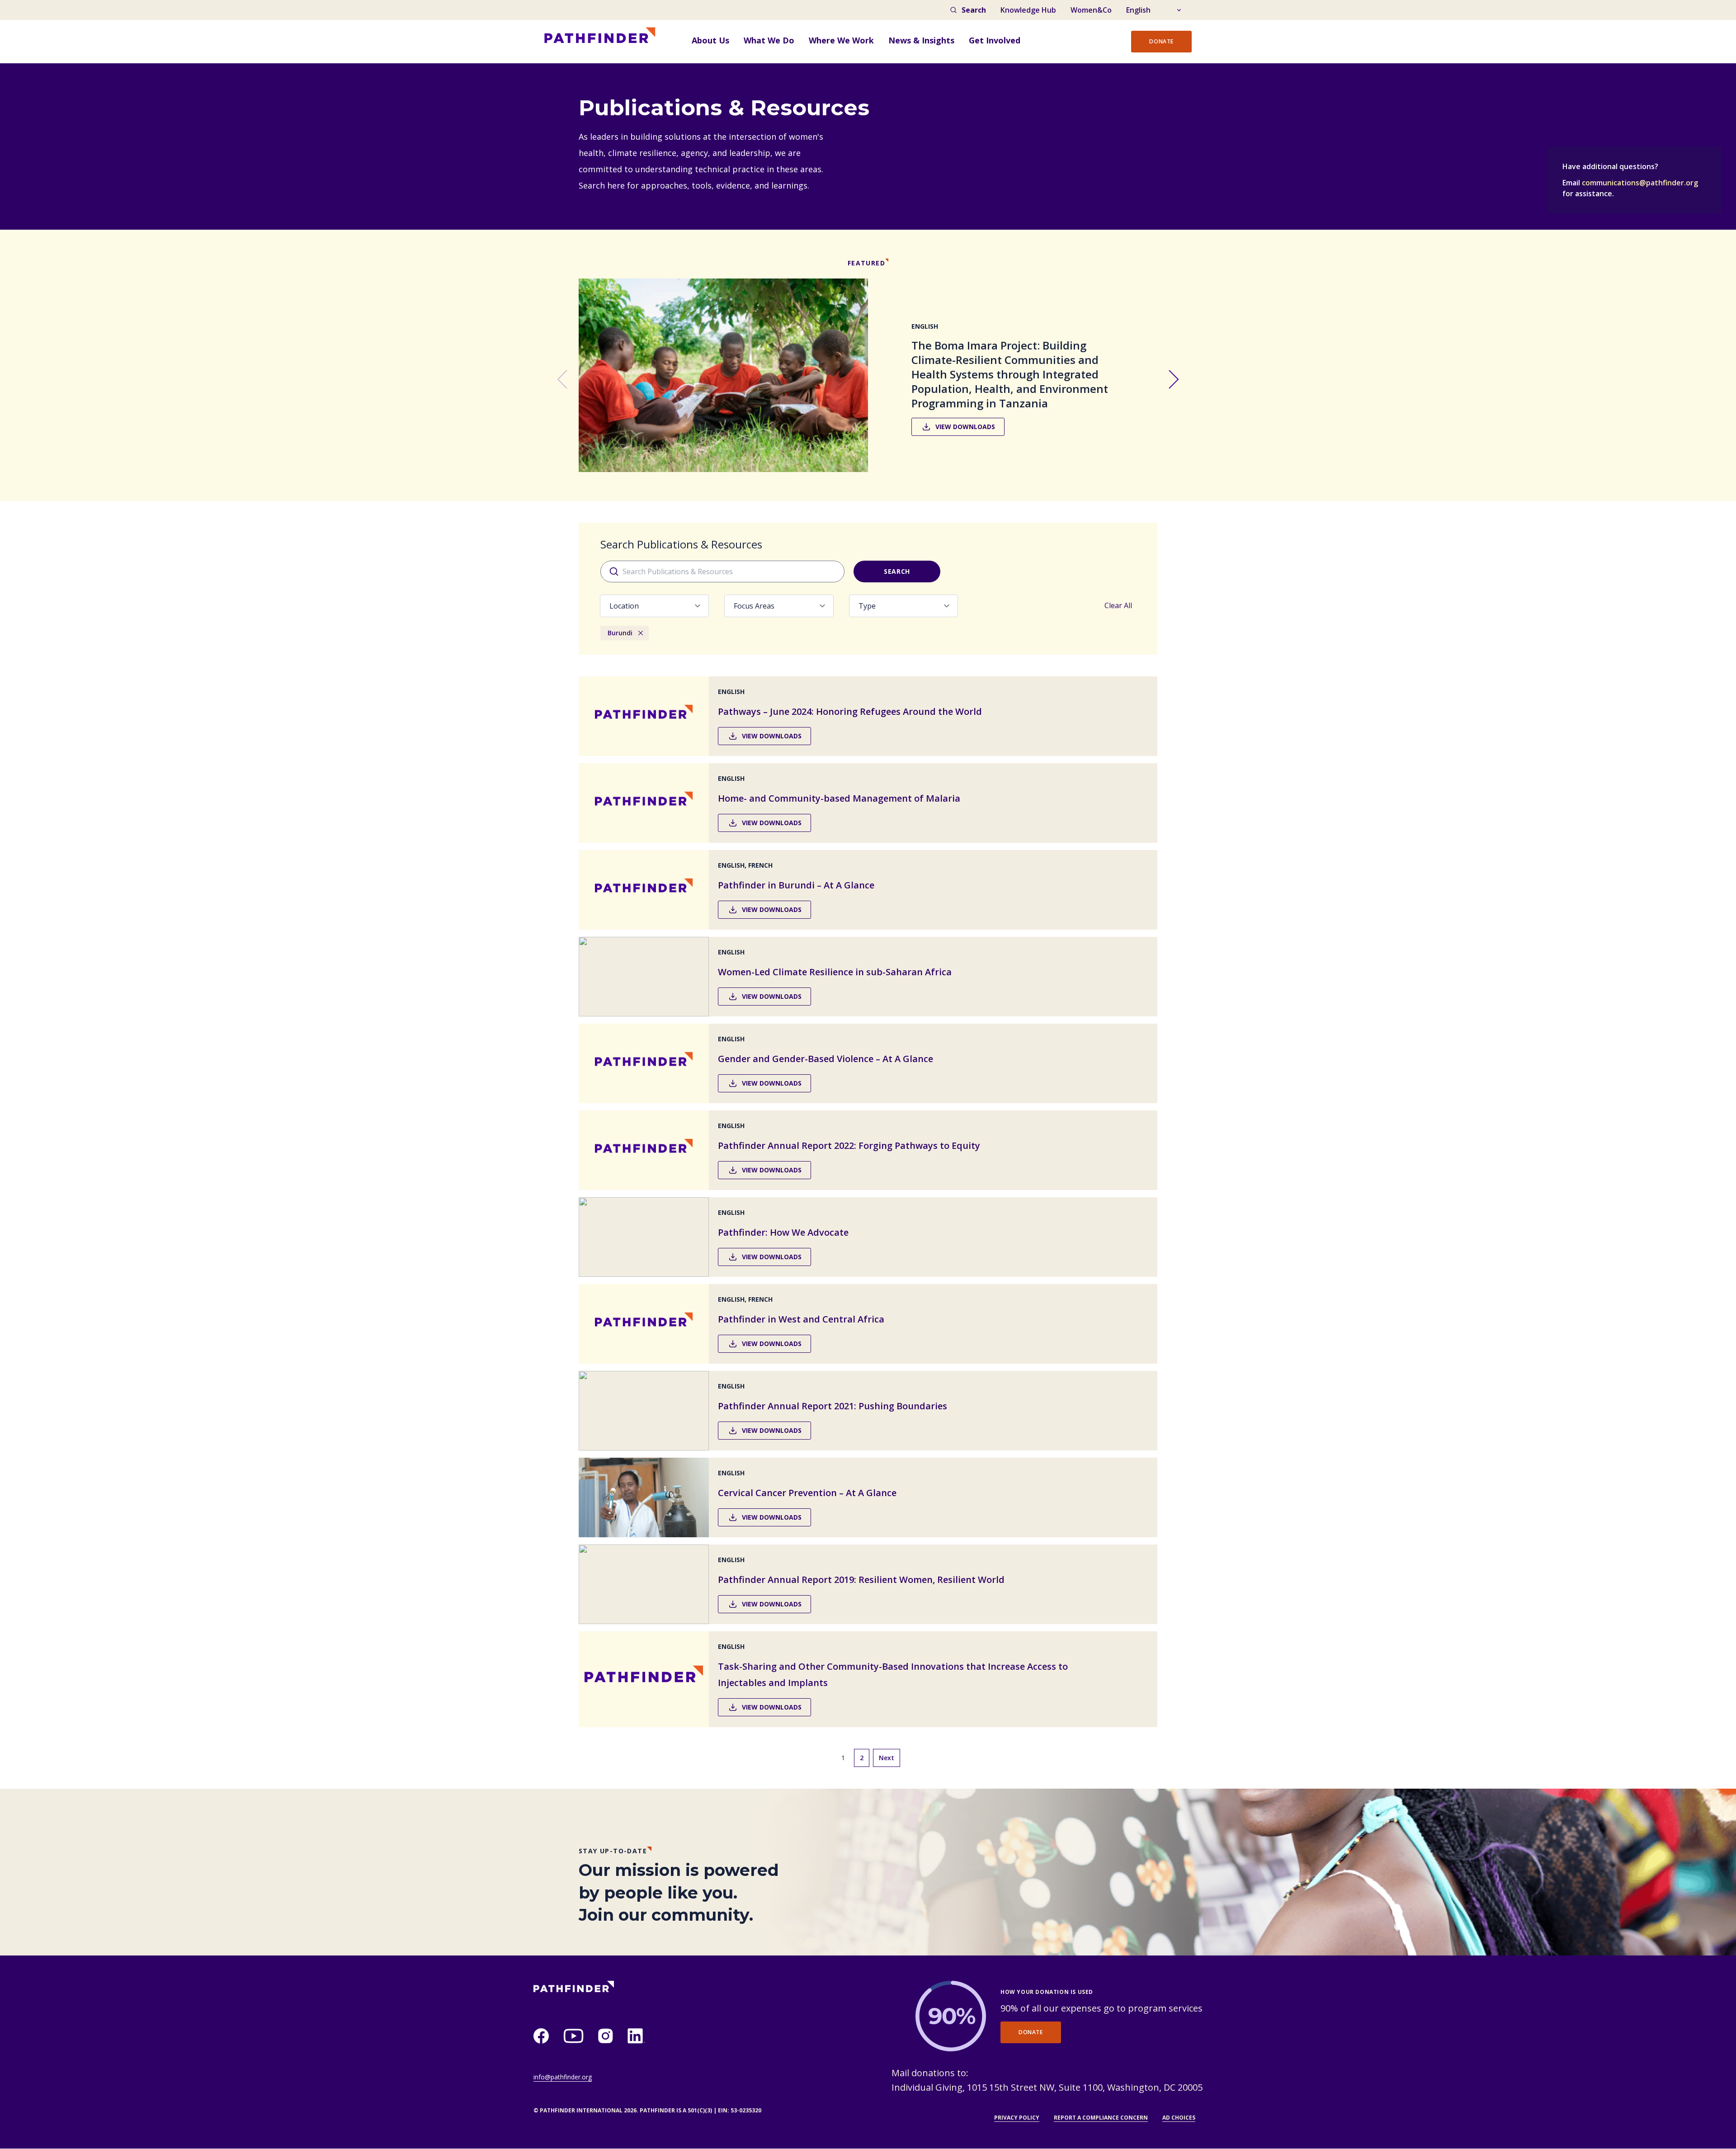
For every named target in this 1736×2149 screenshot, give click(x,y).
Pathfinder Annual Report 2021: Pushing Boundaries (833, 1406)
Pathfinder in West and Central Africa (801, 1319)
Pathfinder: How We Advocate (783, 1232)
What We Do (769, 40)
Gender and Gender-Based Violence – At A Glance (826, 1059)
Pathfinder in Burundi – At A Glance (796, 885)
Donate (1161, 41)
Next (887, 1758)
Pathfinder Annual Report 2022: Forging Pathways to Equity (849, 1145)
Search (974, 10)
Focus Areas (754, 606)
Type (867, 606)
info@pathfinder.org (563, 2077)
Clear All (1118, 605)
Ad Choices (1179, 2118)
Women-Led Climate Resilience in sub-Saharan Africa (835, 972)
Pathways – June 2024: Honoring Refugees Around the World (850, 711)
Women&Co (1091, 10)
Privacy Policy (1017, 2118)
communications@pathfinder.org (1640, 183)
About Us (710, 40)
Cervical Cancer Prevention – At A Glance (807, 1493)
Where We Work (841, 40)
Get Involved (995, 40)
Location (624, 606)
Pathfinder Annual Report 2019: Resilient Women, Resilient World (861, 1580)
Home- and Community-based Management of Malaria (839, 798)
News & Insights (921, 40)
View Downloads (965, 427)
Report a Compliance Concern (1101, 2118)
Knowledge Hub (1028, 10)
